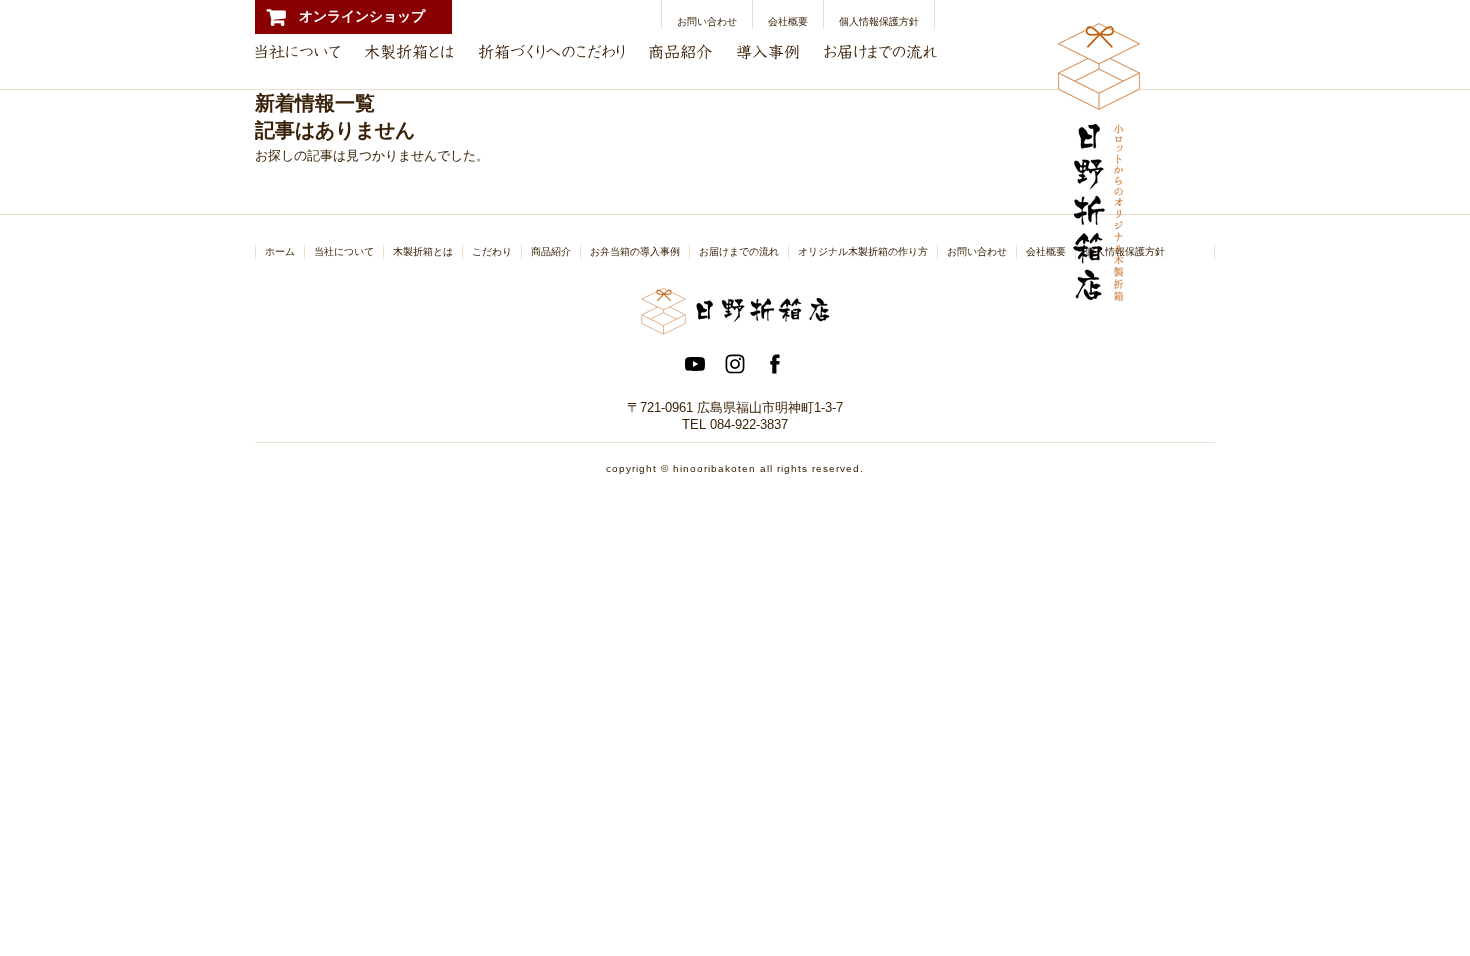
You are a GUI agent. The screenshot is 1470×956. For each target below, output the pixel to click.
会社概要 (788, 21)
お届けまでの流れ (739, 251)
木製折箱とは (423, 251)
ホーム (280, 251)
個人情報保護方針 (879, 21)
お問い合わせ (707, 21)
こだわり (492, 251)
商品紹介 (551, 251)
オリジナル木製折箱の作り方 (863, 251)
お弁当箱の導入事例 (635, 251)
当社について (344, 251)
